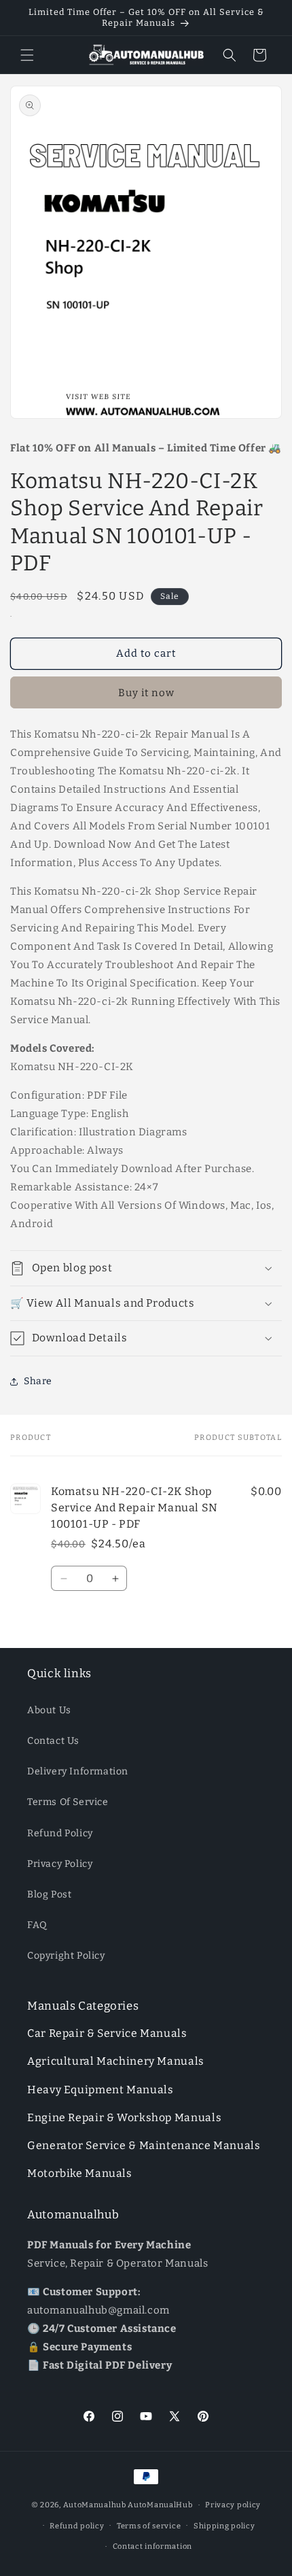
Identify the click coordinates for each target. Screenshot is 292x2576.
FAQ (37, 1925)
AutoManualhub (95, 2505)
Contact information (152, 2546)
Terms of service (149, 2526)
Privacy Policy (60, 1864)
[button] (27, 55)
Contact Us (53, 1741)
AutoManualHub (160, 2505)
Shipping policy (224, 2526)
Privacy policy (233, 2505)
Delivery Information (78, 1771)
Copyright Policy (66, 1956)
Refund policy (77, 2526)
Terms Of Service (68, 1802)
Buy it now (146, 693)
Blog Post (49, 1894)
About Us (49, 1710)
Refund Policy (60, 1833)
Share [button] (38, 1381)
